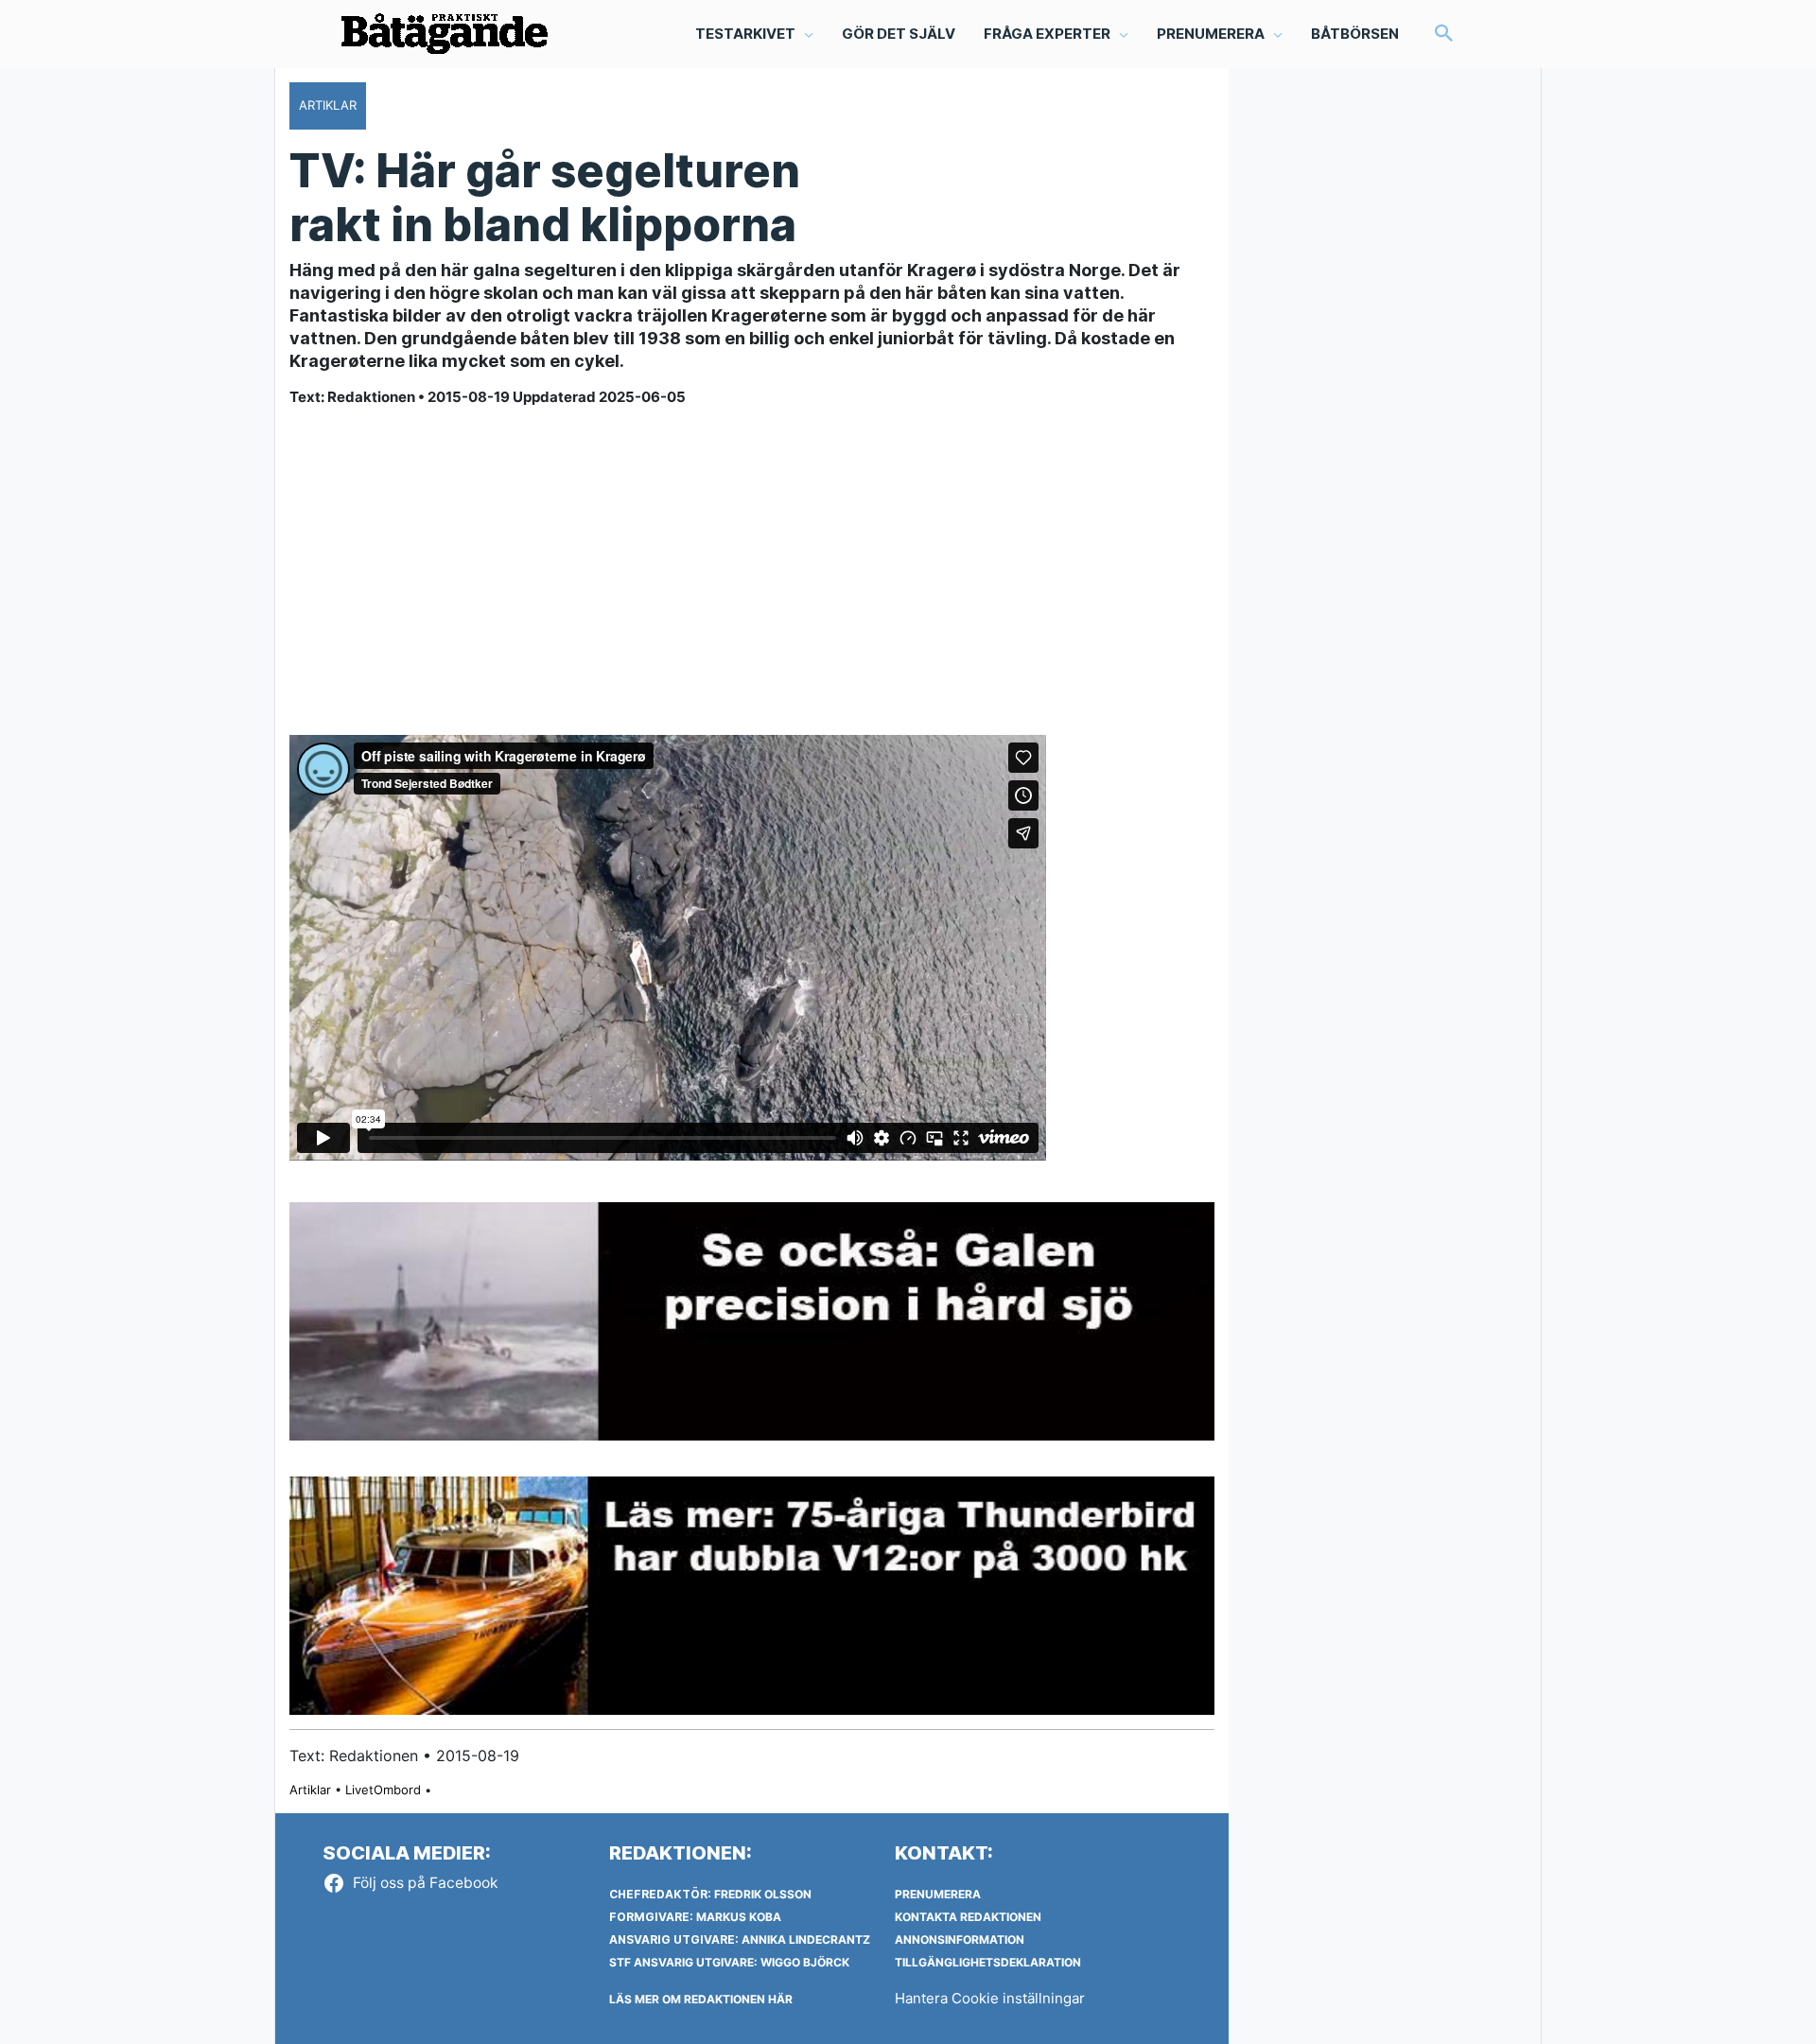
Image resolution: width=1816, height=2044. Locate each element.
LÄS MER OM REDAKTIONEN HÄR (701, 1999)
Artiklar (310, 1790)
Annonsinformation (960, 1939)
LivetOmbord (383, 1790)
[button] (1444, 35)
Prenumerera (938, 1894)
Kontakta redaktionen (968, 1917)
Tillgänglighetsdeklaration (988, 1962)
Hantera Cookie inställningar (990, 1998)
